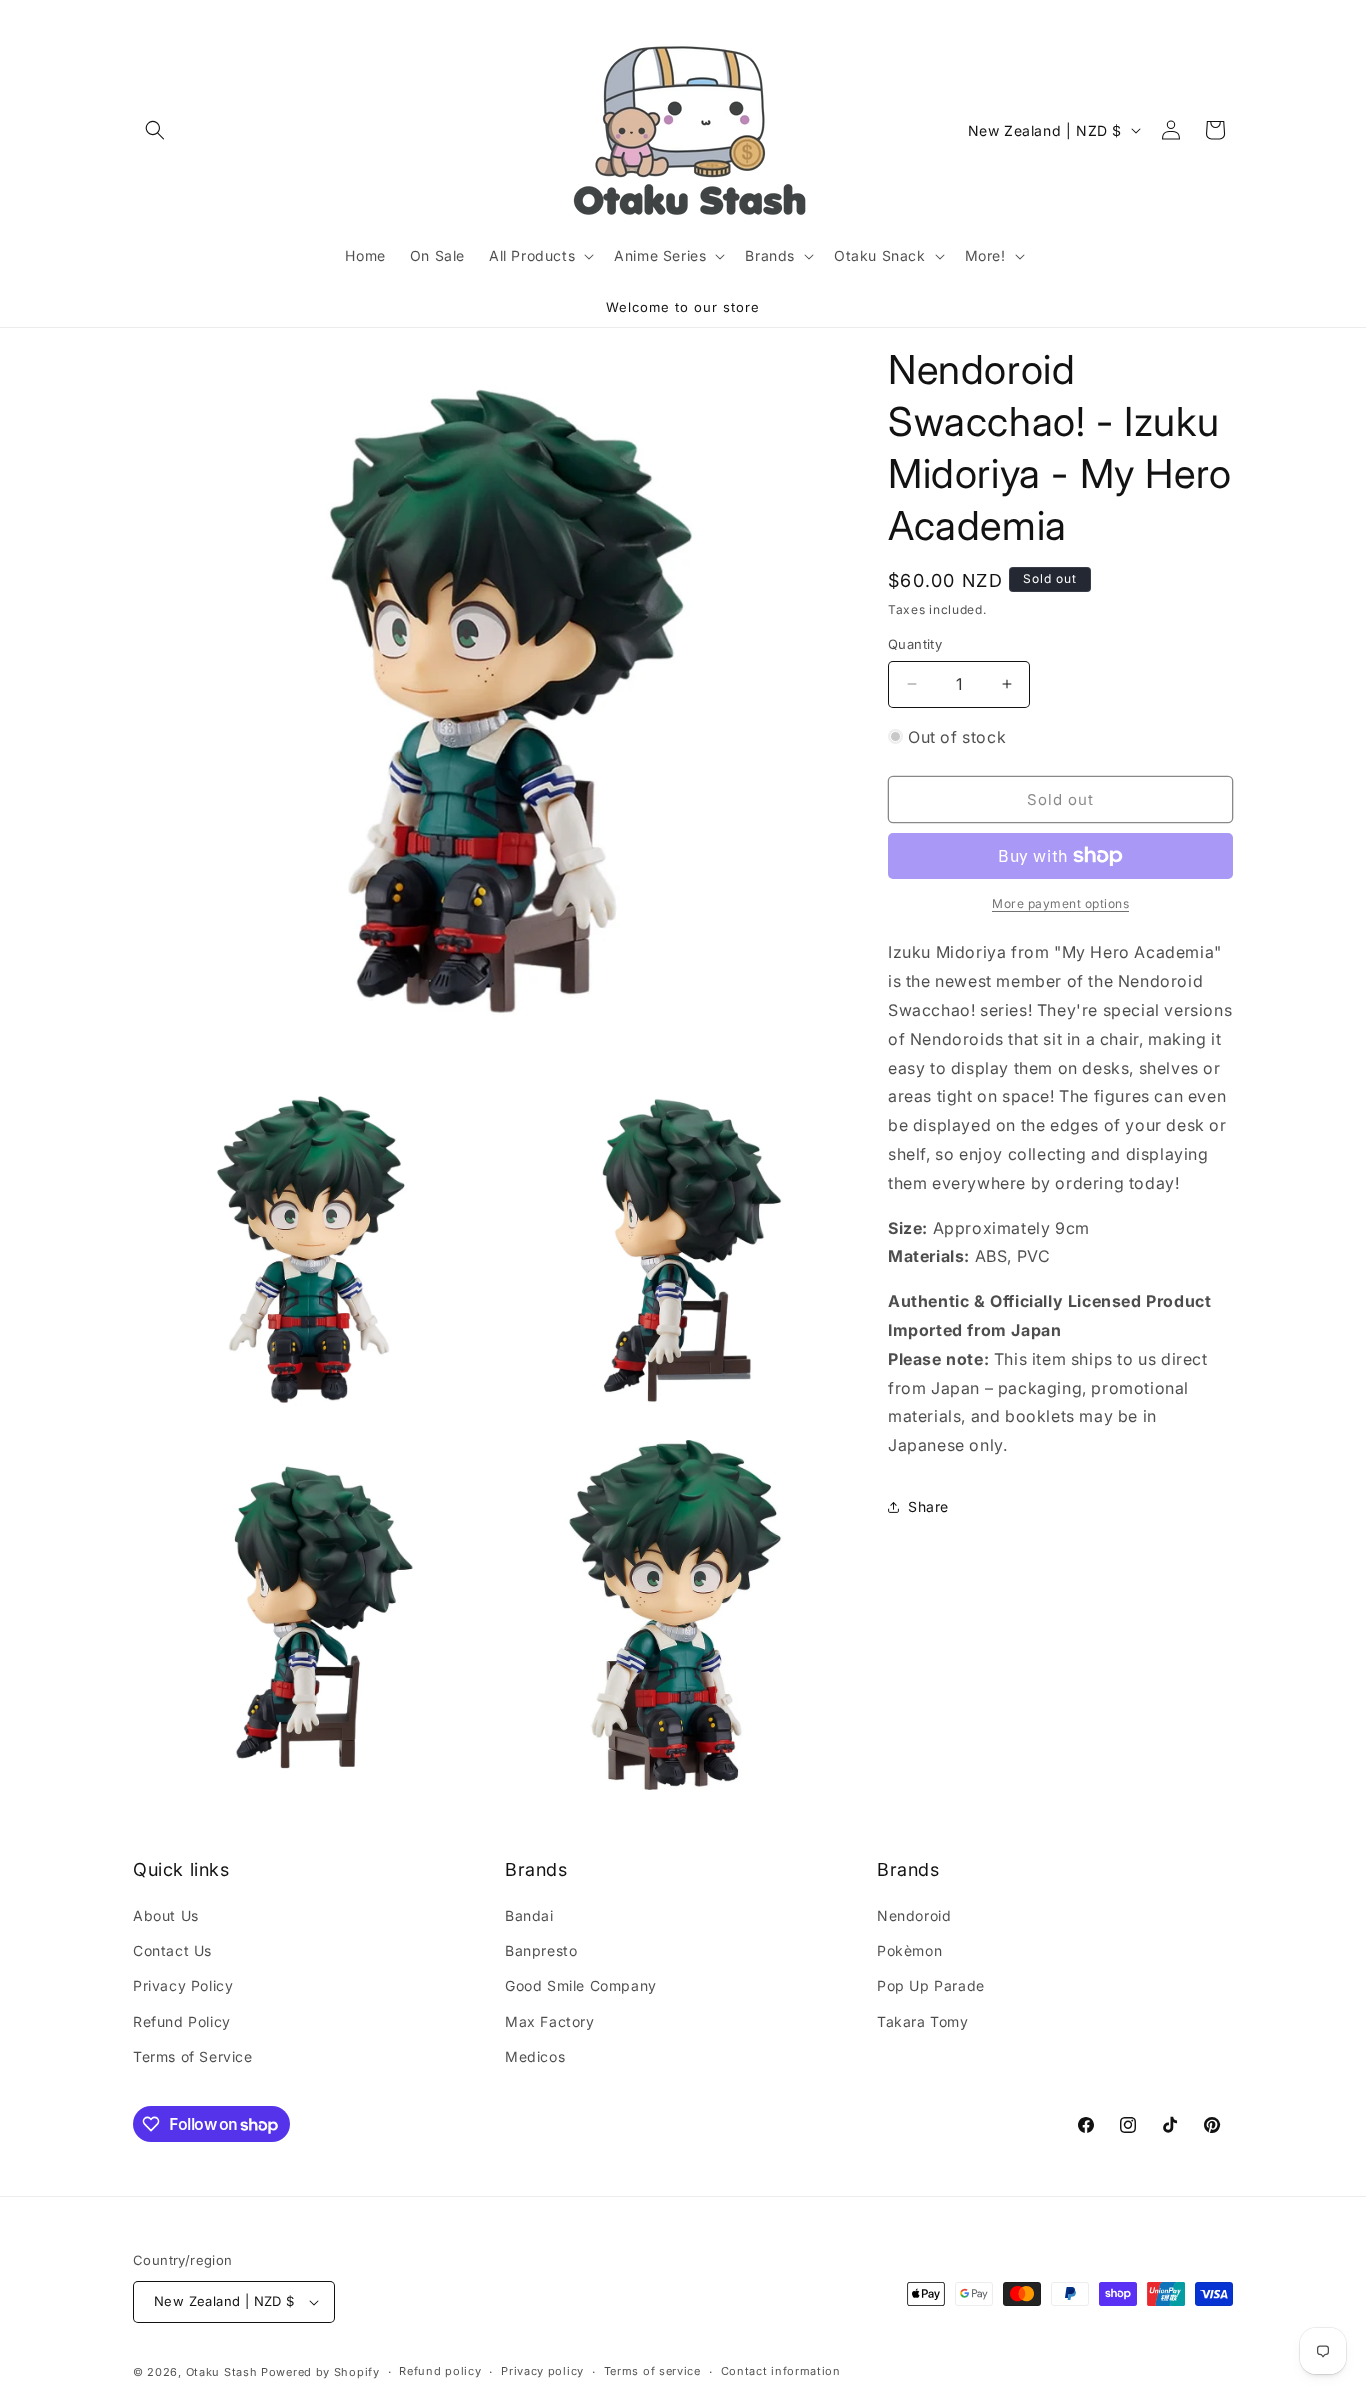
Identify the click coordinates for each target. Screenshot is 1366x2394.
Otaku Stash (222, 2372)
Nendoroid (914, 1915)
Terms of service (652, 2371)
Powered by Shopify (320, 2372)
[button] (155, 130)
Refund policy (440, 2371)
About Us (166, 1915)
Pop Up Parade (931, 1986)
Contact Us (172, 1950)
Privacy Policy (183, 1986)
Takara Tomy (923, 2021)
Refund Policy (182, 2021)
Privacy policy (542, 2371)
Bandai (529, 1915)
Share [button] (928, 1506)
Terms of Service (193, 2056)
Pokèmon (909, 1950)
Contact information (781, 2371)
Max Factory (550, 2021)
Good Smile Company (581, 1986)
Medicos (535, 2056)
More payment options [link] (1060, 903)
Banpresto (541, 1950)
